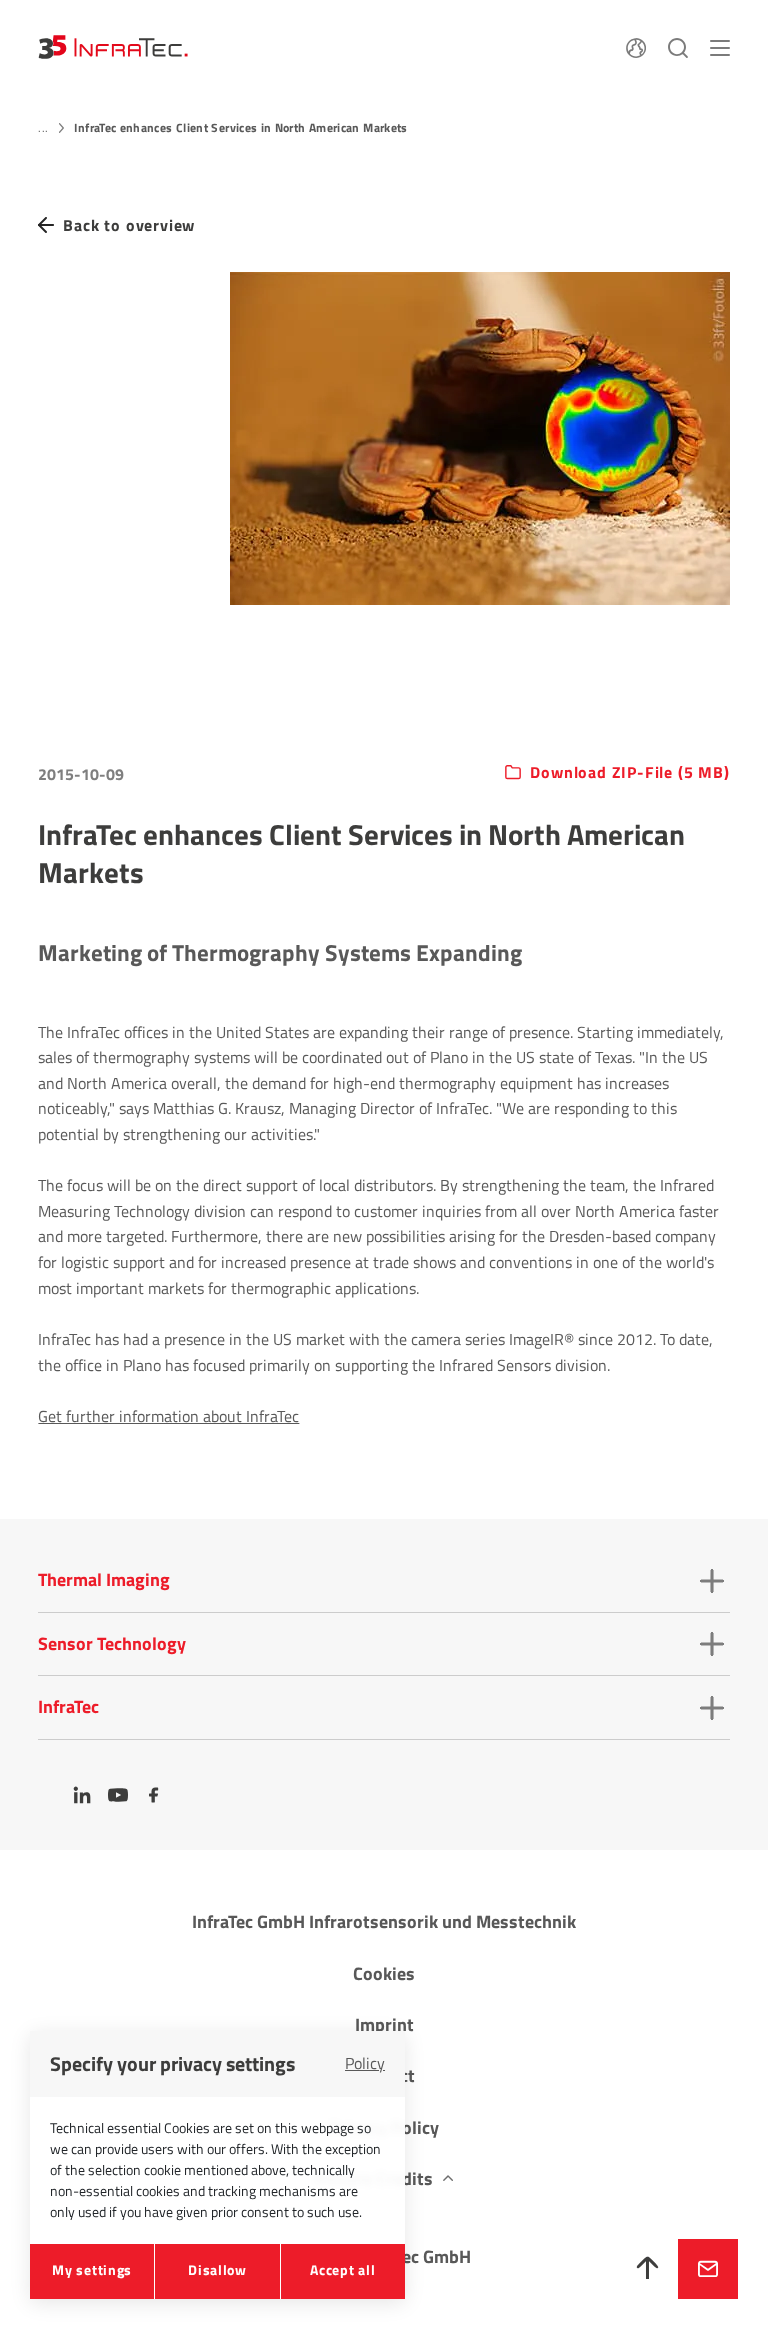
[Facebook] (154, 1795)
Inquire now (708, 2269)
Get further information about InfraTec (168, 1416)
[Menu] (720, 46)
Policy (365, 2063)
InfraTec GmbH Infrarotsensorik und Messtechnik (384, 1921)
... (43, 127)
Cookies (384, 1973)
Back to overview (129, 225)
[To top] (648, 2269)
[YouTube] (118, 1795)
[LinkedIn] (82, 1795)
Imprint (384, 2024)
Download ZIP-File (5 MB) (629, 773)
